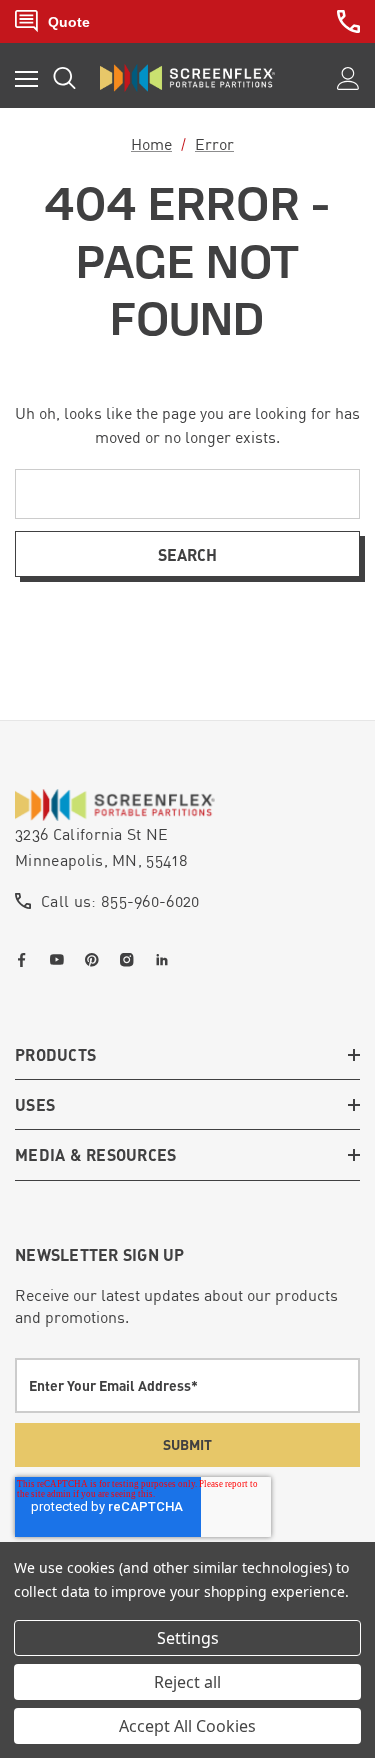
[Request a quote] (52, 21)
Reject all (187, 1682)
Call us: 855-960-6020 (120, 901)
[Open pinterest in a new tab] (96, 960)
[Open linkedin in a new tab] (166, 960)
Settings (188, 1638)
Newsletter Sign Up (100, 1254)
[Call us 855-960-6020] (348, 21)
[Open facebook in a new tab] (26, 960)
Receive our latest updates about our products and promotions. (176, 1306)
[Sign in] (348, 78)
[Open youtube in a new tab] (61, 960)
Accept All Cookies (187, 1726)
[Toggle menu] (26, 78)
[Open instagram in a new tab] (131, 960)
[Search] (64, 78)
